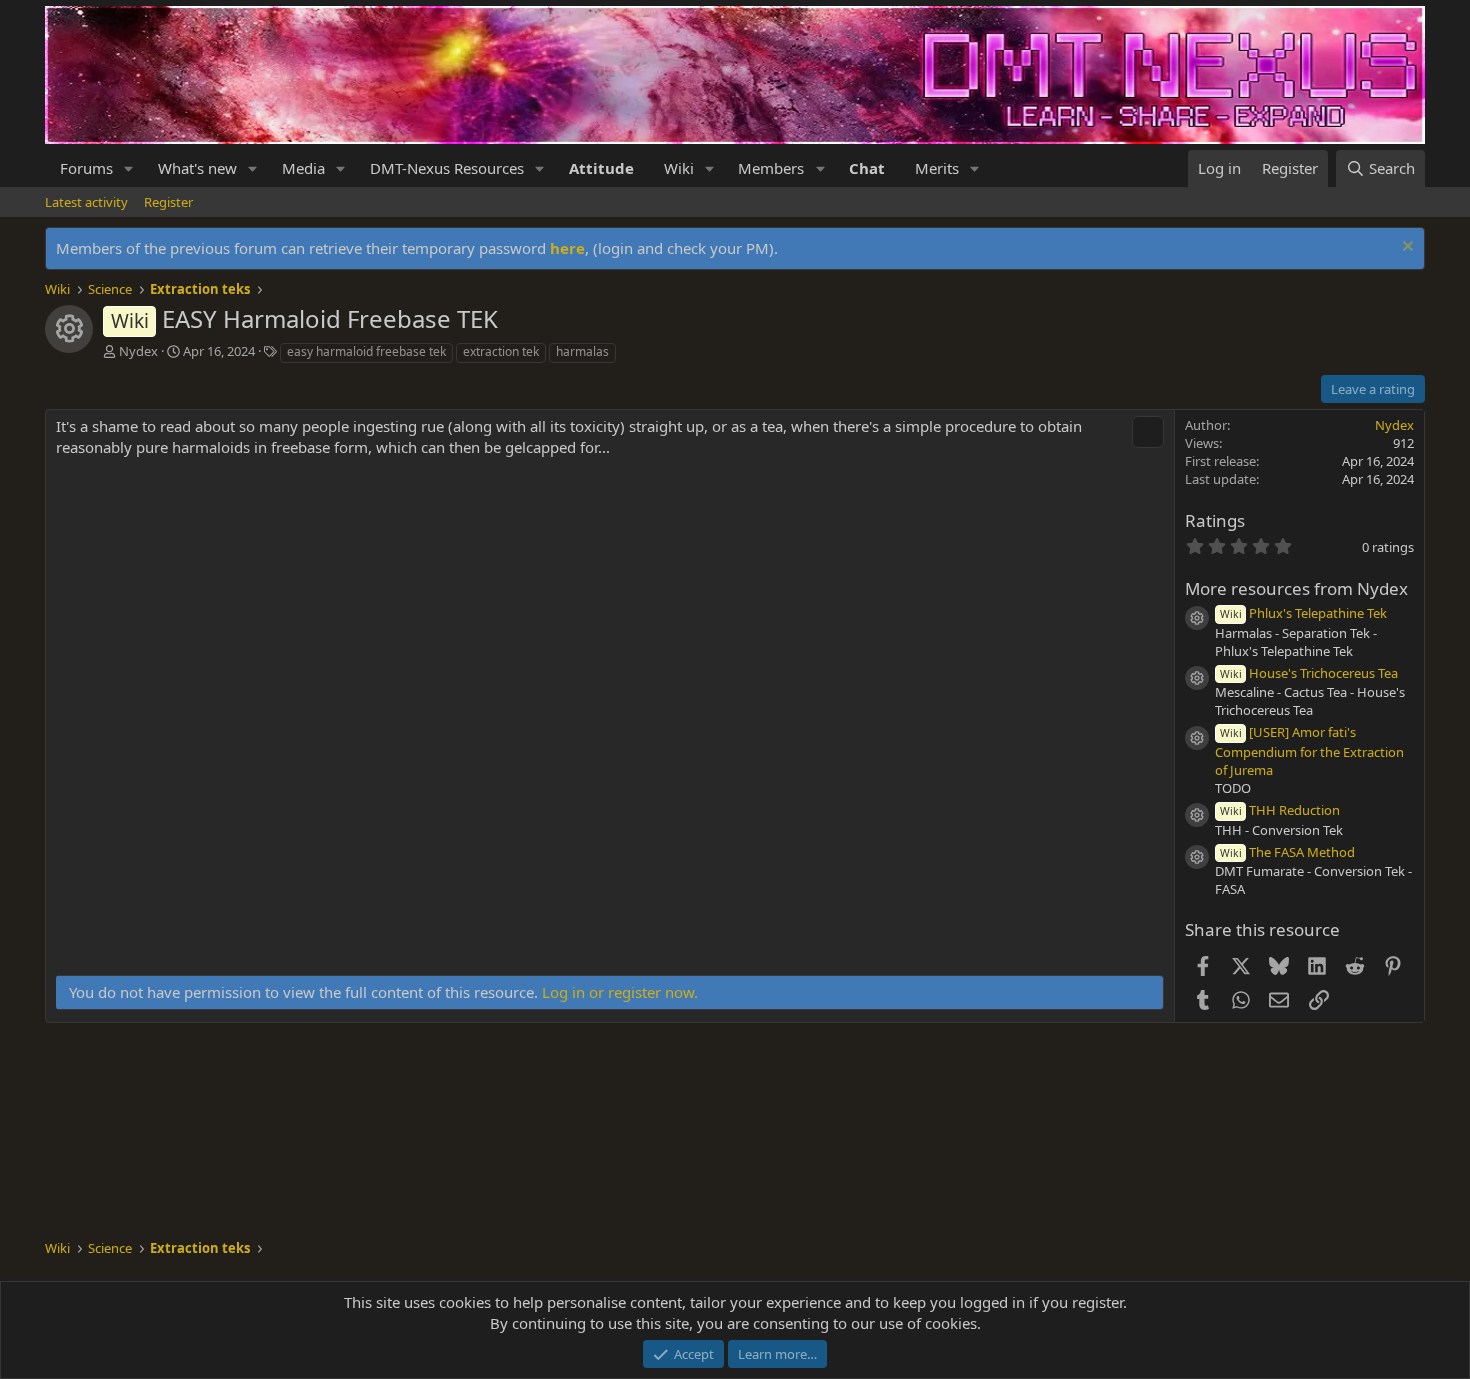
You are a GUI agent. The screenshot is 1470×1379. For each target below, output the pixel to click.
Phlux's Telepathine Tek (1303, 613)
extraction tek (501, 351)
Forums (86, 168)
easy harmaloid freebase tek (366, 351)
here (567, 248)
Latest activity (86, 202)
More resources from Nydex (1296, 588)
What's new (197, 168)
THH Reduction (1280, 810)
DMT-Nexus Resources (447, 168)
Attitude (601, 168)
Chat (867, 168)
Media (303, 168)
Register (168, 202)
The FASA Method (1287, 852)
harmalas (582, 351)
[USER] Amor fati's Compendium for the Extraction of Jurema (1309, 751)
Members (771, 168)
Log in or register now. (620, 992)
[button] (129, 168)
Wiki (679, 168)
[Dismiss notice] (1405, 248)
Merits (937, 168)
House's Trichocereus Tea (1309, 673)
